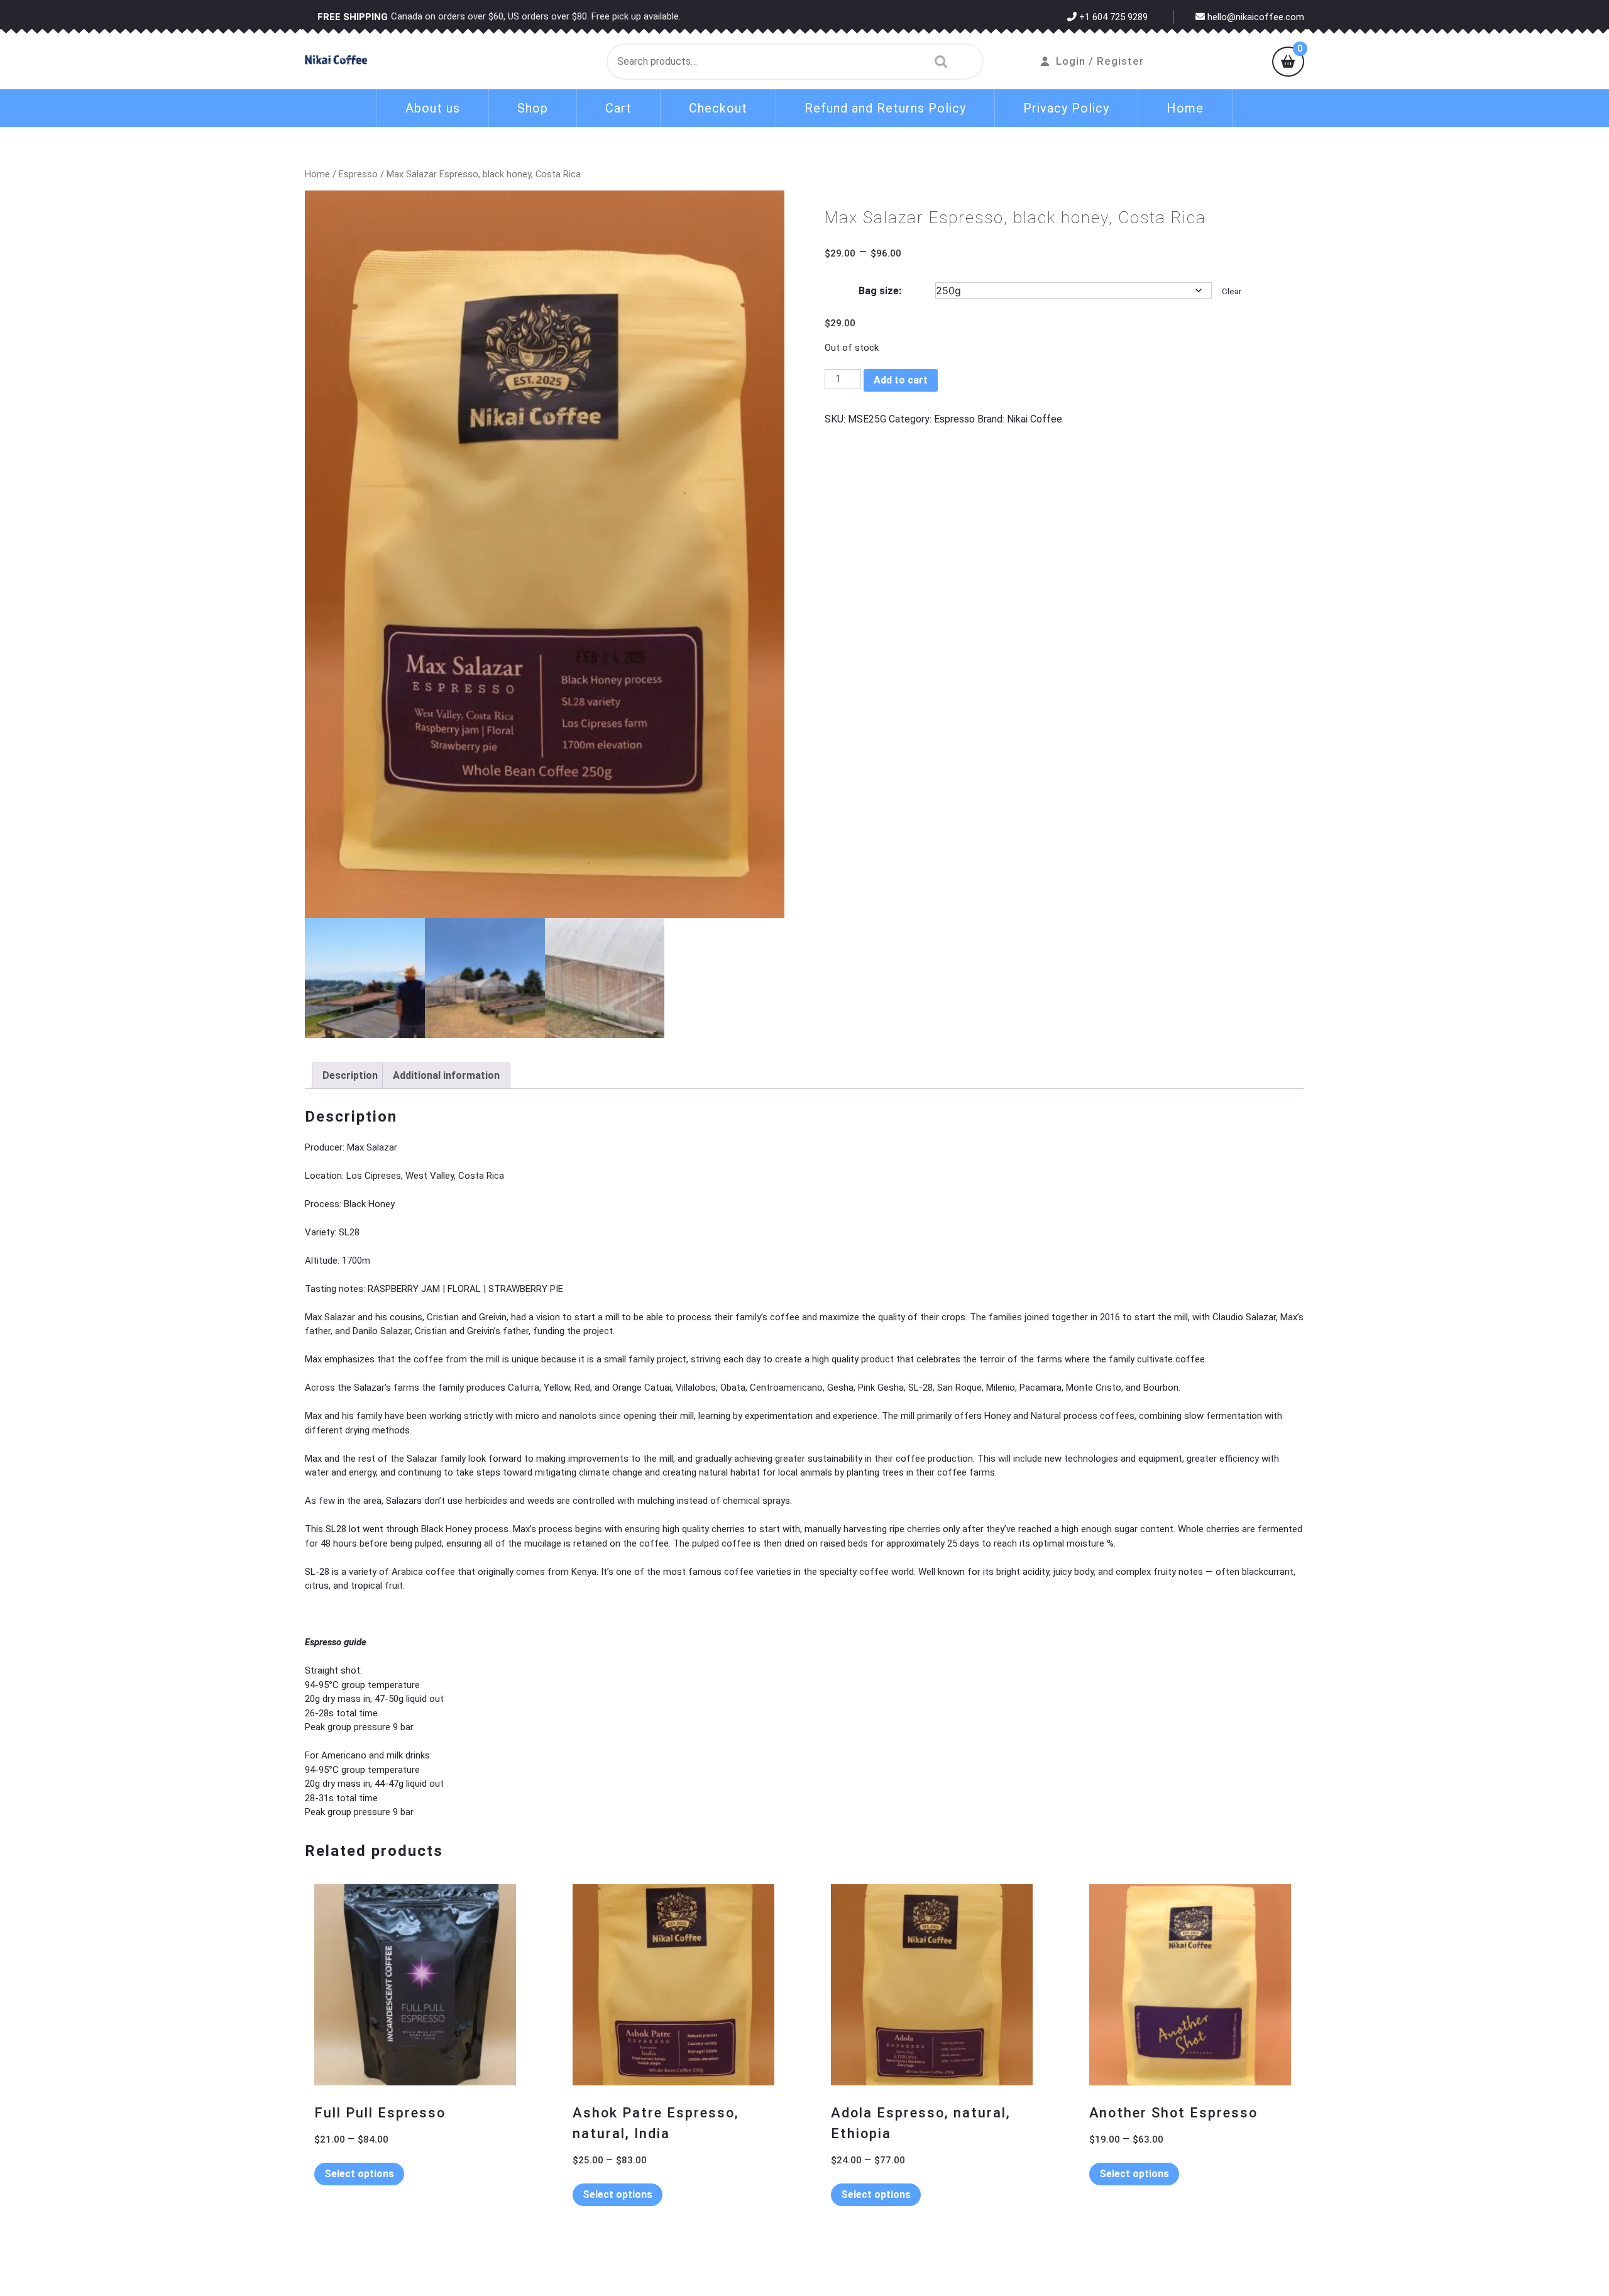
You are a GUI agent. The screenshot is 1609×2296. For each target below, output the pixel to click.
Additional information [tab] (446, 1075)
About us (433, 108)
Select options (359, 2174)
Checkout (718, 108)
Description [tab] (350, 1075)
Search (938, 62)
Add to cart (901, 380)
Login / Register (1100, 61)
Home (1185, 108)
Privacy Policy (1066, 108)
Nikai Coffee (1035, 419)
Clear (1232, 291)
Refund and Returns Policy (885, 108)
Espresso (358, 174)
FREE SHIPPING (353, 17)
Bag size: (880, 291)
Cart (618, 108)
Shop (533, 108)
